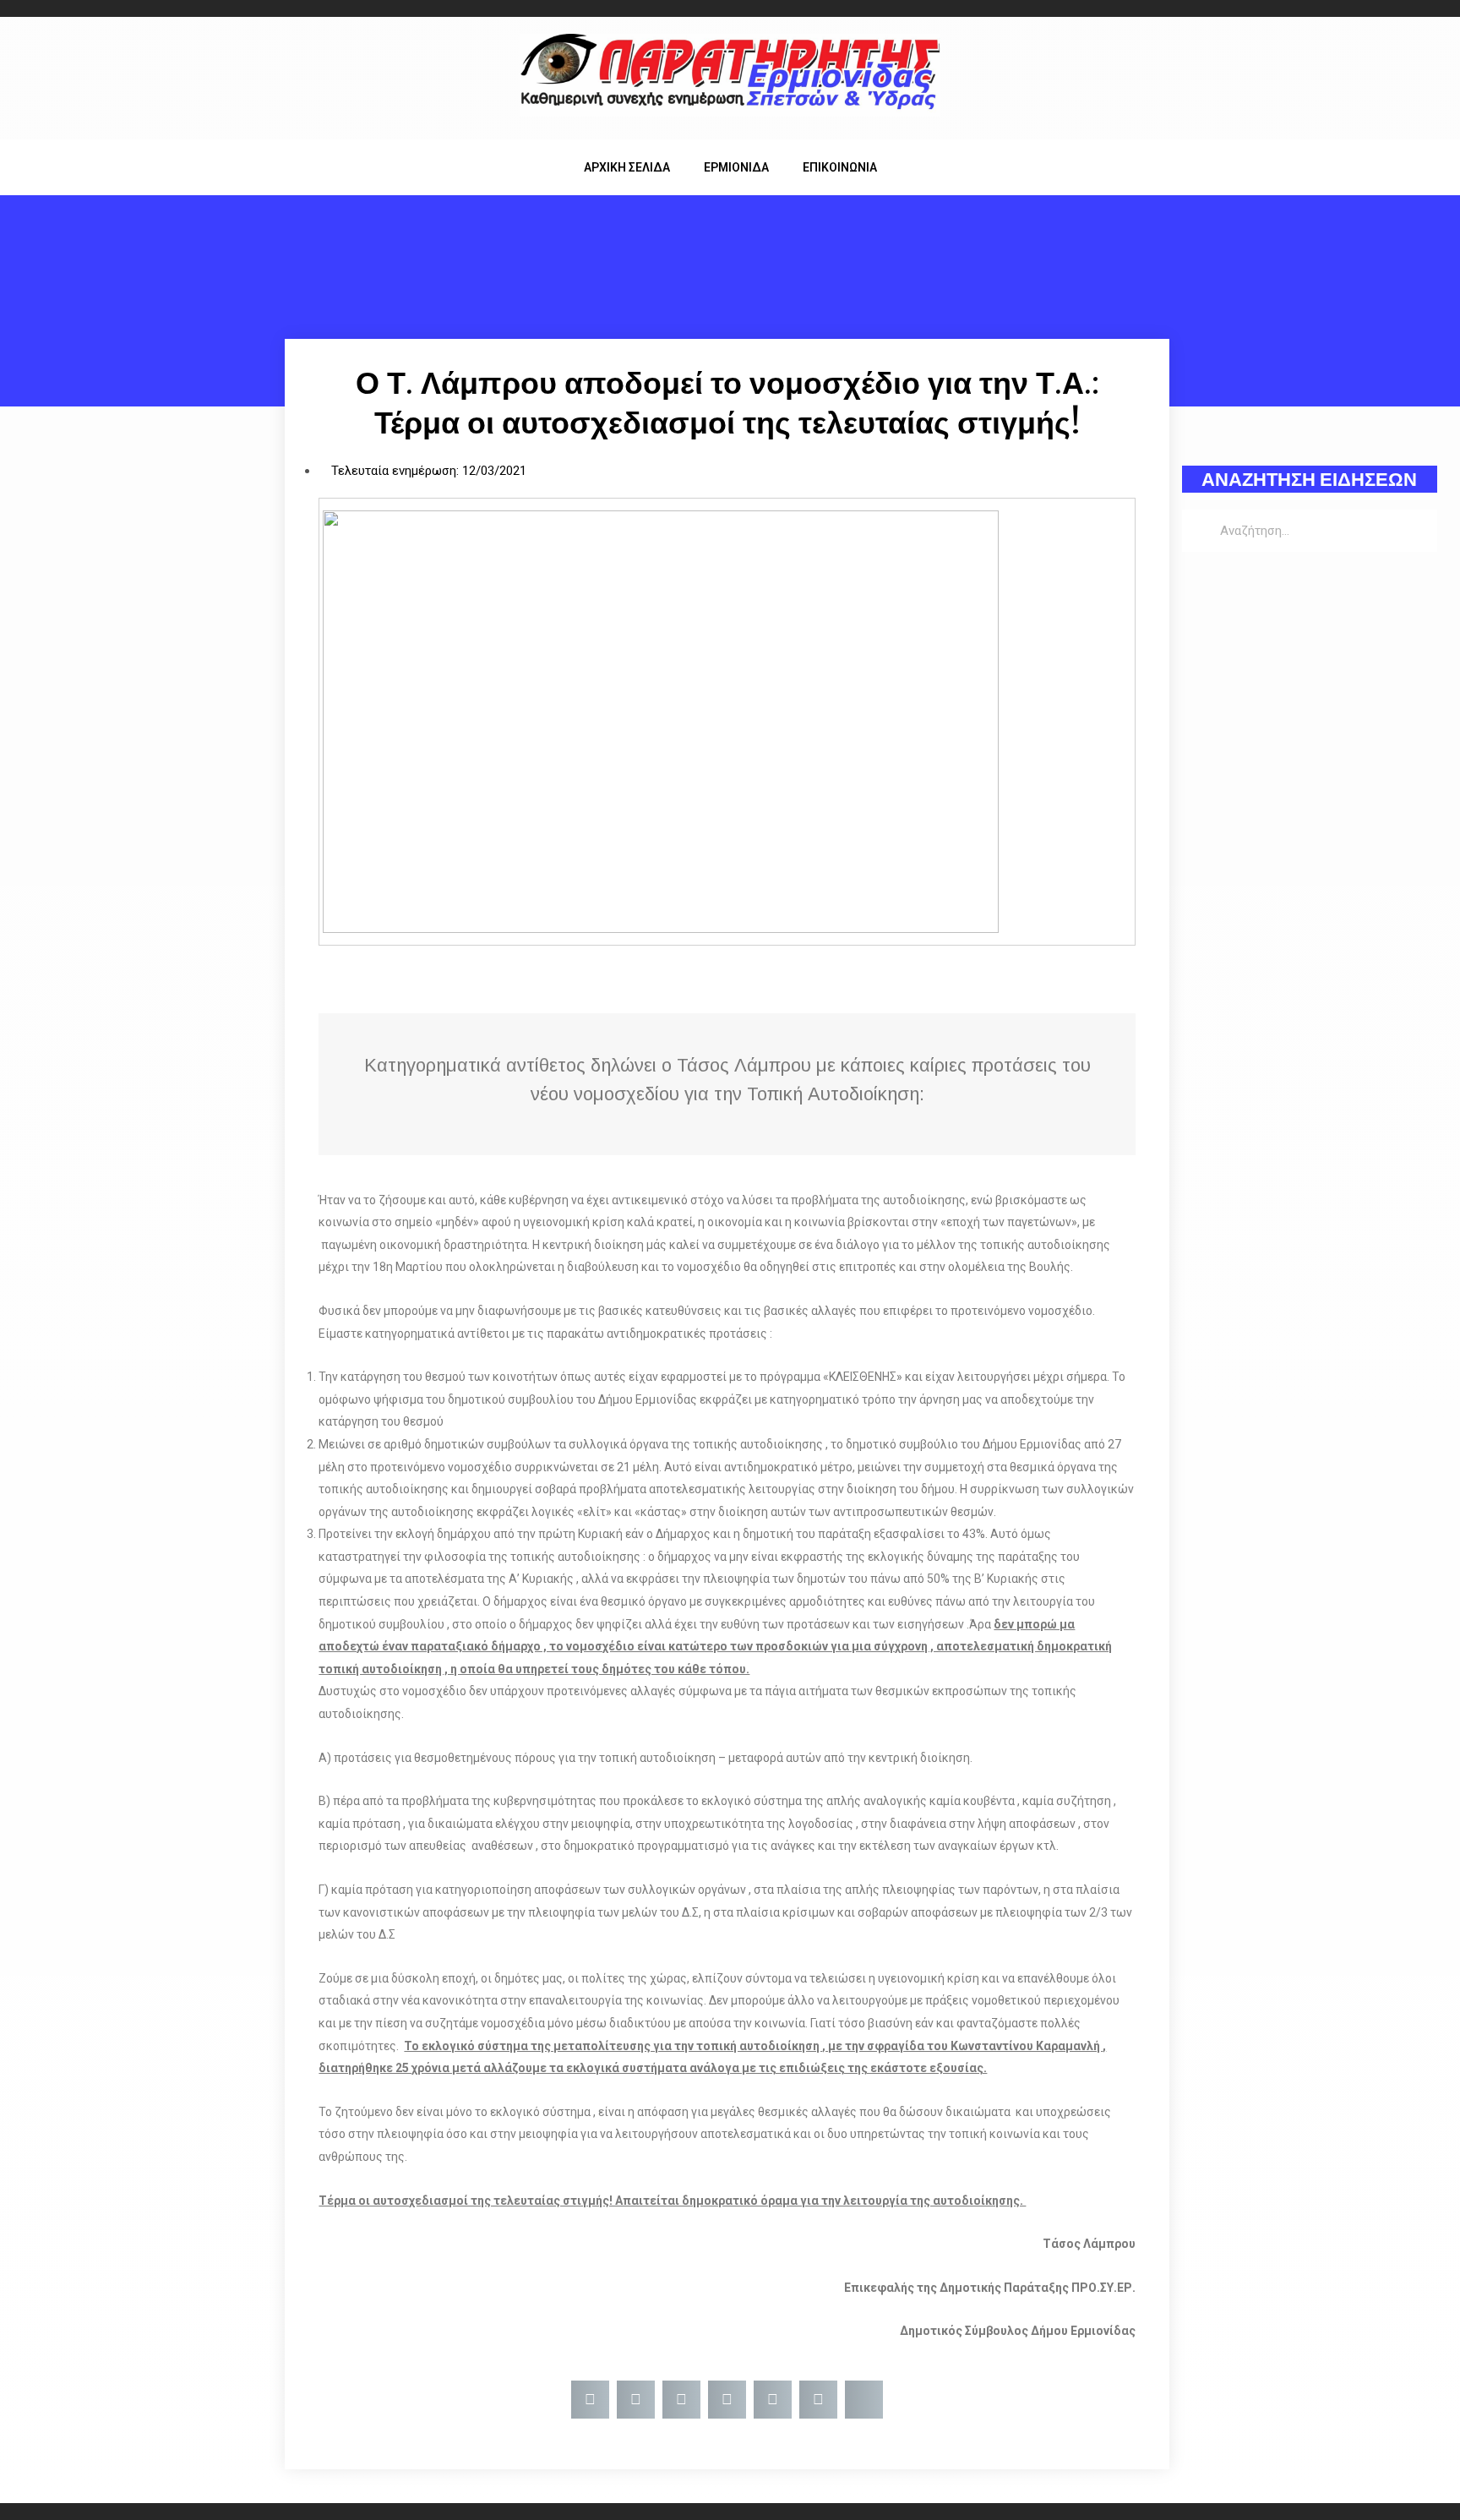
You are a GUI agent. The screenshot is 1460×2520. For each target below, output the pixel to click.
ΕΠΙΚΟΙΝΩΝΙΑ (840, 167)
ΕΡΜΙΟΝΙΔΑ (736, 167)
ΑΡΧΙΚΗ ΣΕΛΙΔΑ (627, 167)
